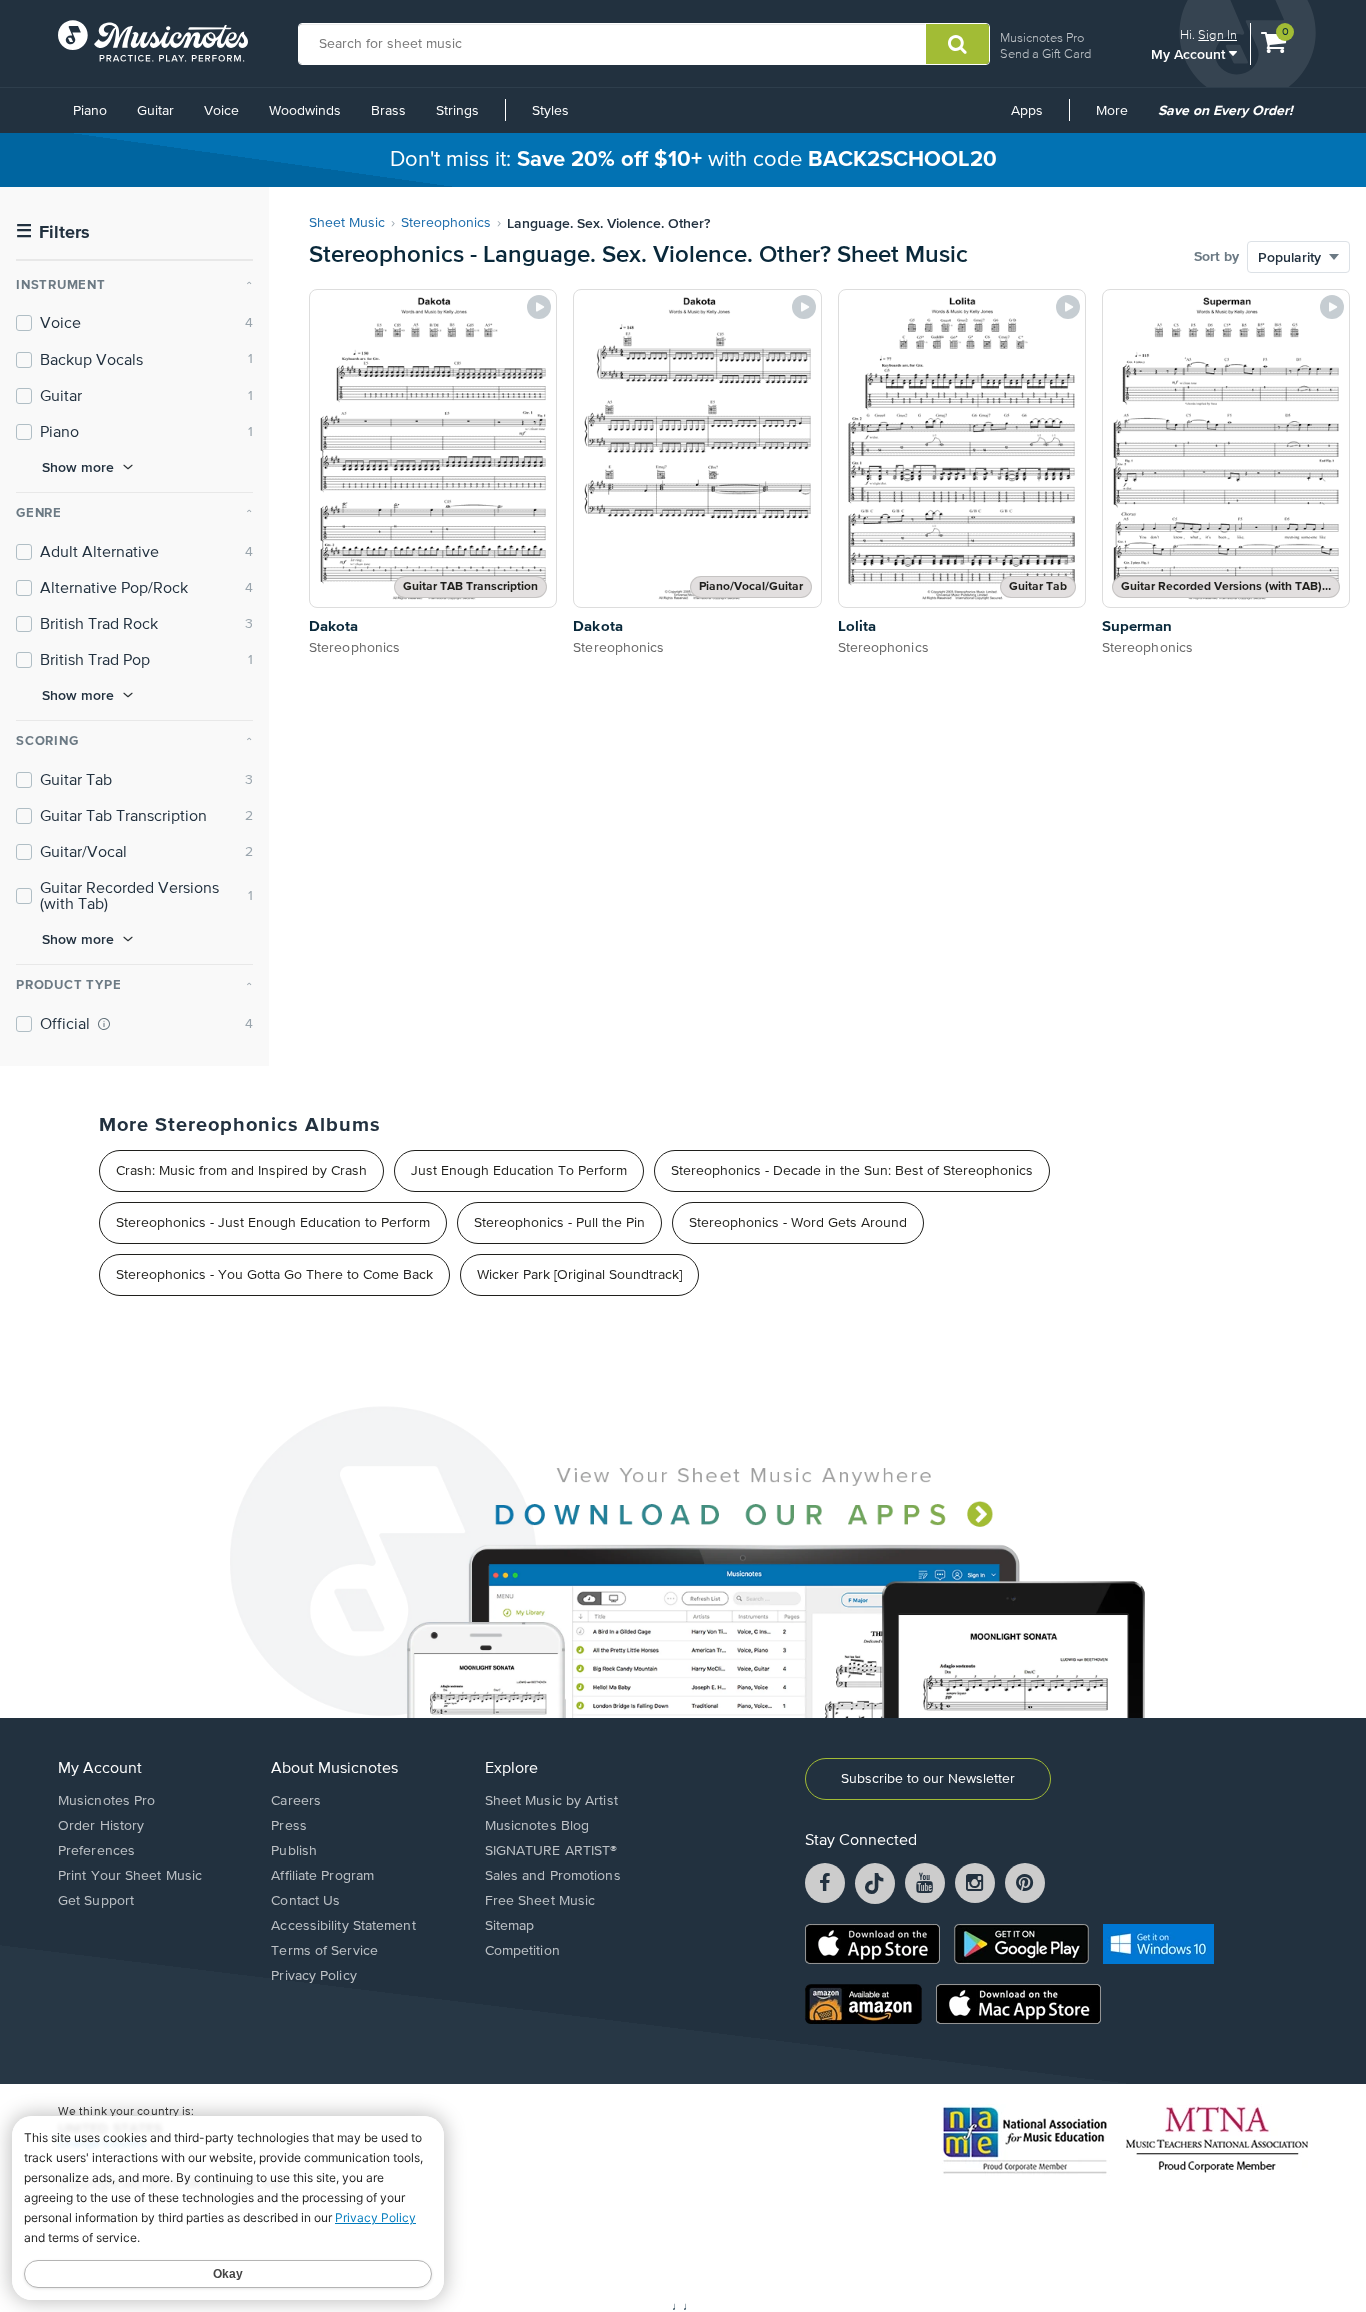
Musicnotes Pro (1042, 37)
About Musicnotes (334, 1769)
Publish (294, 1851)
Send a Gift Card (1045, 53)
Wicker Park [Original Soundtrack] (579, 1275)
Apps (1027, 111)
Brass (388, 111)
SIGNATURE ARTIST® (551, 1851)
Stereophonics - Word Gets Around (798, 1223)
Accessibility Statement (343, 1926)
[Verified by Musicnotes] (104, 1024)
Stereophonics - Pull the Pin (559, 1223)
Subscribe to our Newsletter (928, 1779)
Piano (90, 111)
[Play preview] (539, 307)
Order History (101, 1826)
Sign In (1217, 34)
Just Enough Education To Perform (519, 1171)
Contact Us (305, 1901)
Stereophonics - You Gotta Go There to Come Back (274, 1275)
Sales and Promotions (553, 1876)
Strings (457, 111)
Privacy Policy (313, 1976)
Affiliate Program (322, 1876)
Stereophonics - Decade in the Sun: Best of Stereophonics (852, 1171)
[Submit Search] (957, 44)
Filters (53, 232)
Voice (221, 111)
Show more (78, 467)
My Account (1190, 53)
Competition (522, 1951)
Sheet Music (347, 223)
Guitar (155, 111)
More (1119, 118)
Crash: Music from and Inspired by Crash (241, 1171)
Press (289, 1826)
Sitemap (510, 1926)
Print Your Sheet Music (130, 1876)
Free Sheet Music (540, 1901)
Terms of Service (324, 1951)
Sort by (1216, 257)
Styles (550, 111)
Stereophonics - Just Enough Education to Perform (273, 1223)
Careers (296, 1801)
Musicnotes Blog (537, 1826)
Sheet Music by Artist (551, 1801)
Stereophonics (446, 223)
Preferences (96, 1851)
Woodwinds (305, 111)
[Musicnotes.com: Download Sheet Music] (153, 41)
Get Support (96, 1901)
